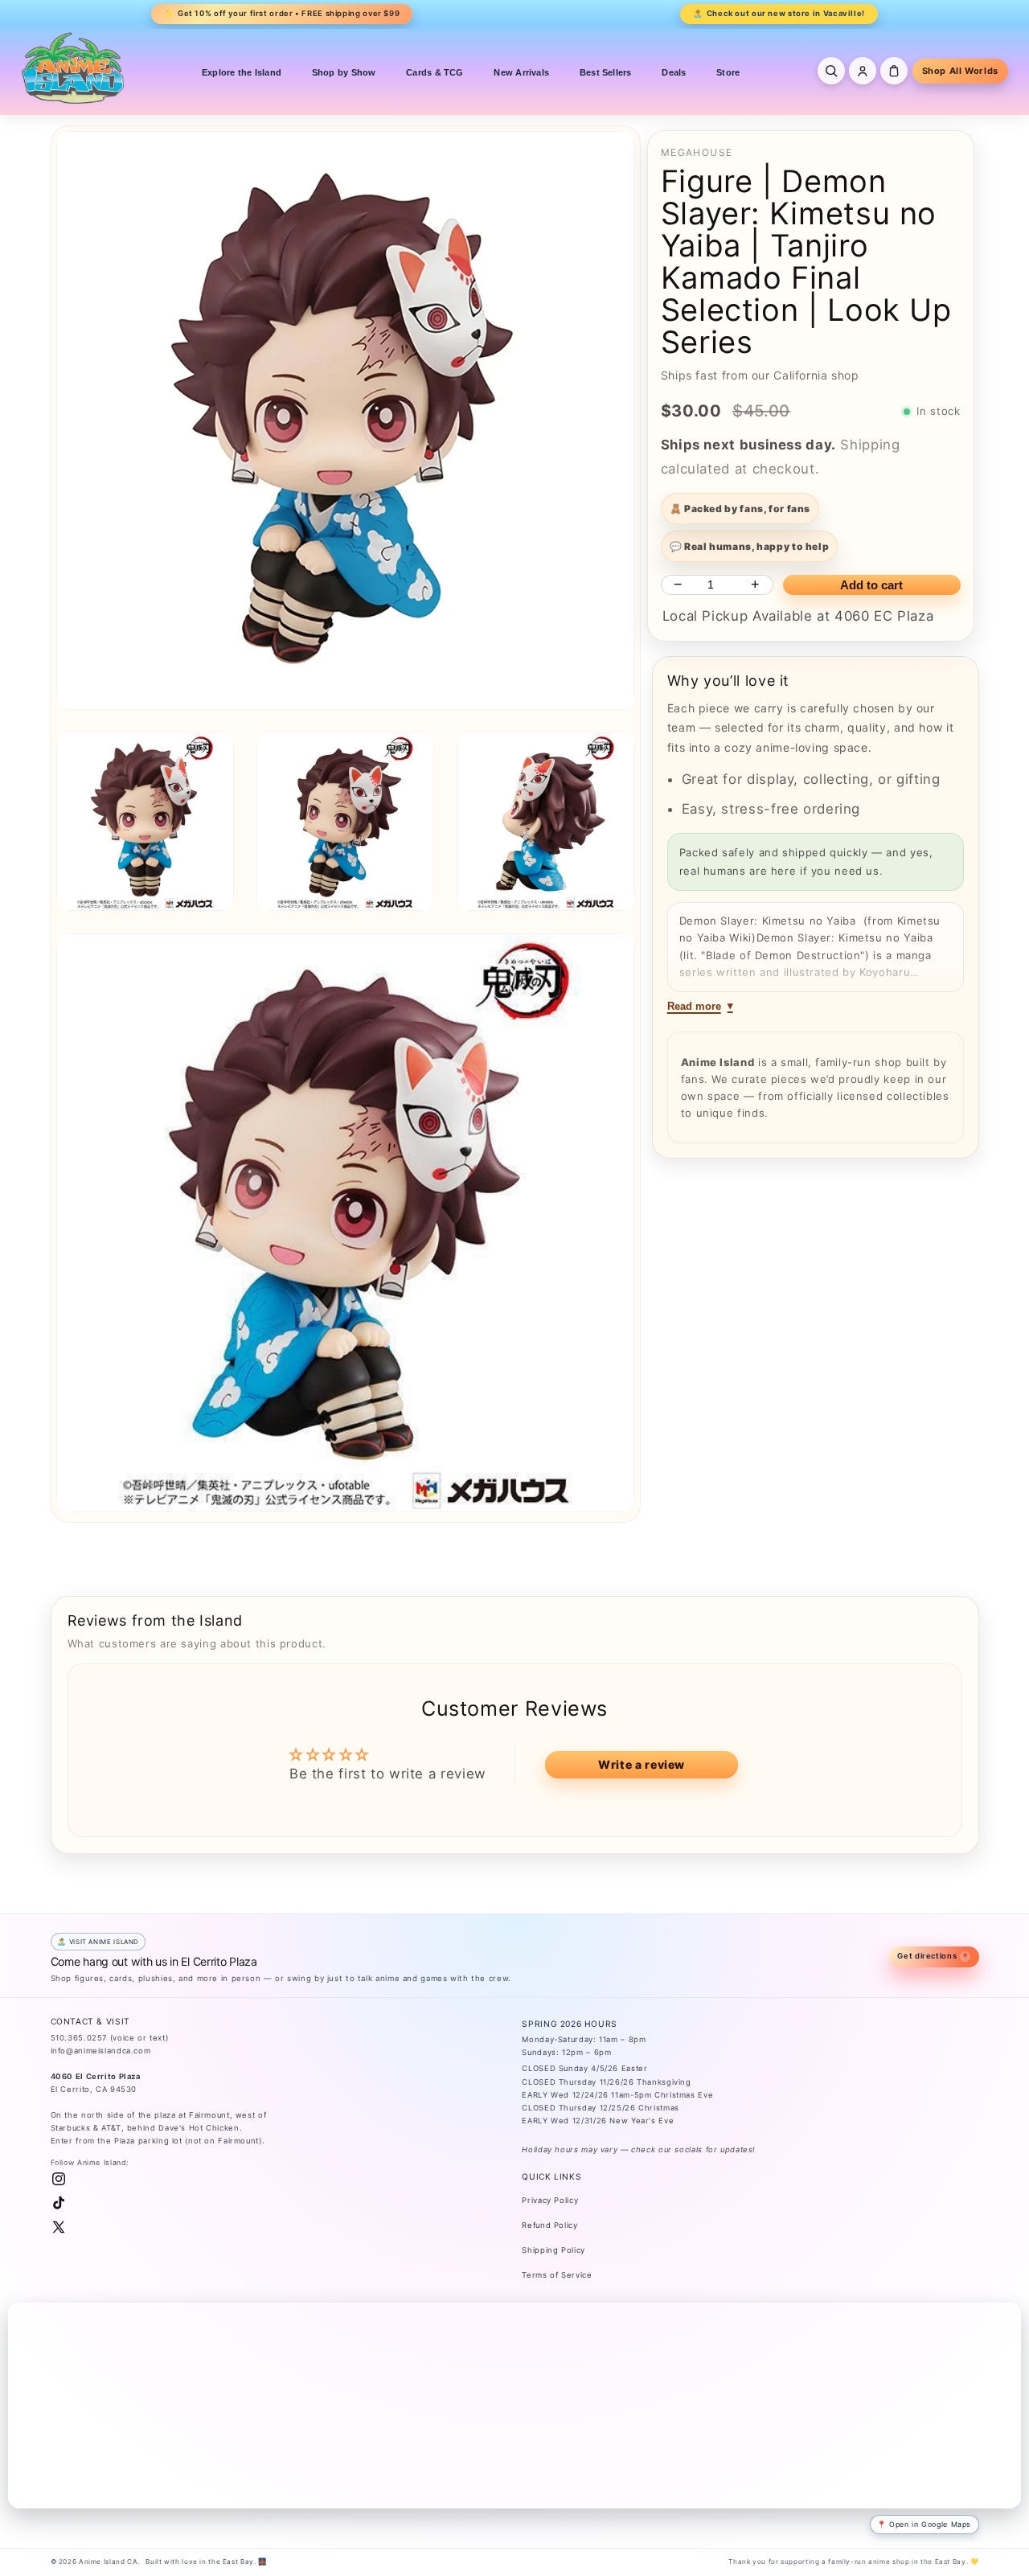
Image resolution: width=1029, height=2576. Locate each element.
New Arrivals (521, 72)
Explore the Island (242, 72)
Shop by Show (344, 72)
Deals (674, 72)
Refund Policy (549, 2225)
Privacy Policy (550, 2200)
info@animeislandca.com (101, 2051)
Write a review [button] (642, 1764)
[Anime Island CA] (73, 68)
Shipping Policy (553, 2250)
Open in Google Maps (930, 2524)
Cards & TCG (435, 72)
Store (728, 72)
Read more (694, 1006)
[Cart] (894, 71)
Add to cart (871, 585)
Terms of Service (557, 2275)
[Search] (831, 71)
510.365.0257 (79, 2038)
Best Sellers (606, 72)
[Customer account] (863, 71)
